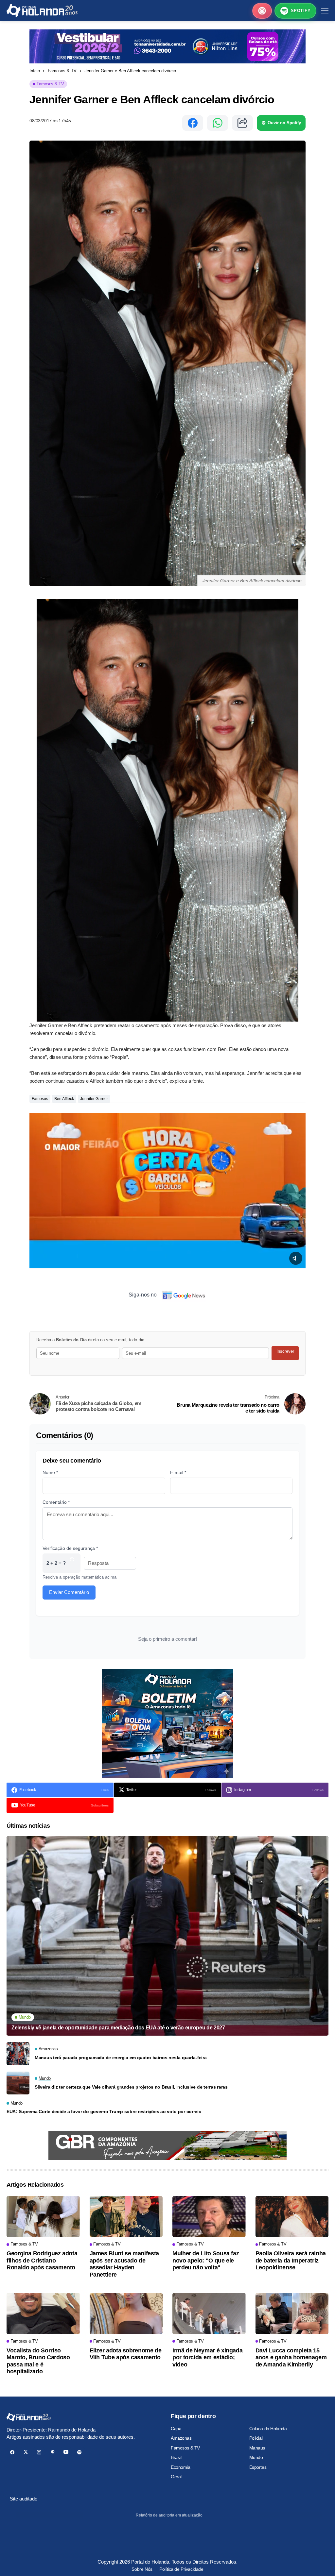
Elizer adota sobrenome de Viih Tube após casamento (126, 2354)
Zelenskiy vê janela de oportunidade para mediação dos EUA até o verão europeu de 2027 (118, 2028)
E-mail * (178, 1472)
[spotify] (79, 2452)
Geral (176, 2477)
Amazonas (181, 2438)
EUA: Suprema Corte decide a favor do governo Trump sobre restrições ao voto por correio (104, 2111)
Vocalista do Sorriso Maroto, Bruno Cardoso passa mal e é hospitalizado (38, 2361)
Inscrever (285, 1351)
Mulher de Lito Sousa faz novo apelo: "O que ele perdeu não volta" (206, 2260)
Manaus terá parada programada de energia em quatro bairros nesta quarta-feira (121, 2058)
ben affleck (64, 1099)
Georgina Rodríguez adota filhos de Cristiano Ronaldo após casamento (42, 2260)
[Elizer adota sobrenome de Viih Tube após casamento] (126, 2313)
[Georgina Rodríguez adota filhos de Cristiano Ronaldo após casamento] (43, 2217)
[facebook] (12, 2452)
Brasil (176, 2457)
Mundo (256, 2457)
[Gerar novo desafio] (72, 1563)
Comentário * (56, 1502)
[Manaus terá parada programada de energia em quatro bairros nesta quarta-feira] (18, 2054)
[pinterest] (53, 2452)
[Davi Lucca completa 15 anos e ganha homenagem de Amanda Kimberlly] (292, 2313)
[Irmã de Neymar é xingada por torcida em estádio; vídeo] (209, 2313)
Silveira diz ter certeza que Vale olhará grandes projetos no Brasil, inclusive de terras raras (131, 2087)
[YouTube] (66, 2452)
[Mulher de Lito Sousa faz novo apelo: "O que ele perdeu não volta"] (209, 2217)
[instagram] (39, 2452)
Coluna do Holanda (268, 2429)
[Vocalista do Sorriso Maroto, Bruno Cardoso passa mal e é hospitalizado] (43, 2313)
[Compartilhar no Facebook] (193, 123)
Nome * (50, 1472)
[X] (26, 2452)
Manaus (257, 2448)
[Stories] (262, 11)
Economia (181, 2467)
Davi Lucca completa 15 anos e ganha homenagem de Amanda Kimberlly (291, 2357)
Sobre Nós (142, 2569)
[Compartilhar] (242, 123)
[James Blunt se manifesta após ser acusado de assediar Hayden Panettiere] (126, 2217)
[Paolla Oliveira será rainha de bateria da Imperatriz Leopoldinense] (292, 2217)
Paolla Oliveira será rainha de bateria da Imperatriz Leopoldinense (291, 2260)
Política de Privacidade (181, 2569)
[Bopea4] (42, 11)
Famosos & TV (62, 71)
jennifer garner (94, 1099)
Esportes (258, 2467)
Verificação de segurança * (70, 1548)
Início (35, 71)
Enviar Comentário (69, 1592)
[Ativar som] (296, 1258)
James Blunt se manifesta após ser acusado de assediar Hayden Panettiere (124, 2264)
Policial (256, 2438)
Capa (176, 2429)
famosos (40, 1099)
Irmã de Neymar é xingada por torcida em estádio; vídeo (207, 2357)
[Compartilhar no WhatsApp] (218, 123)
